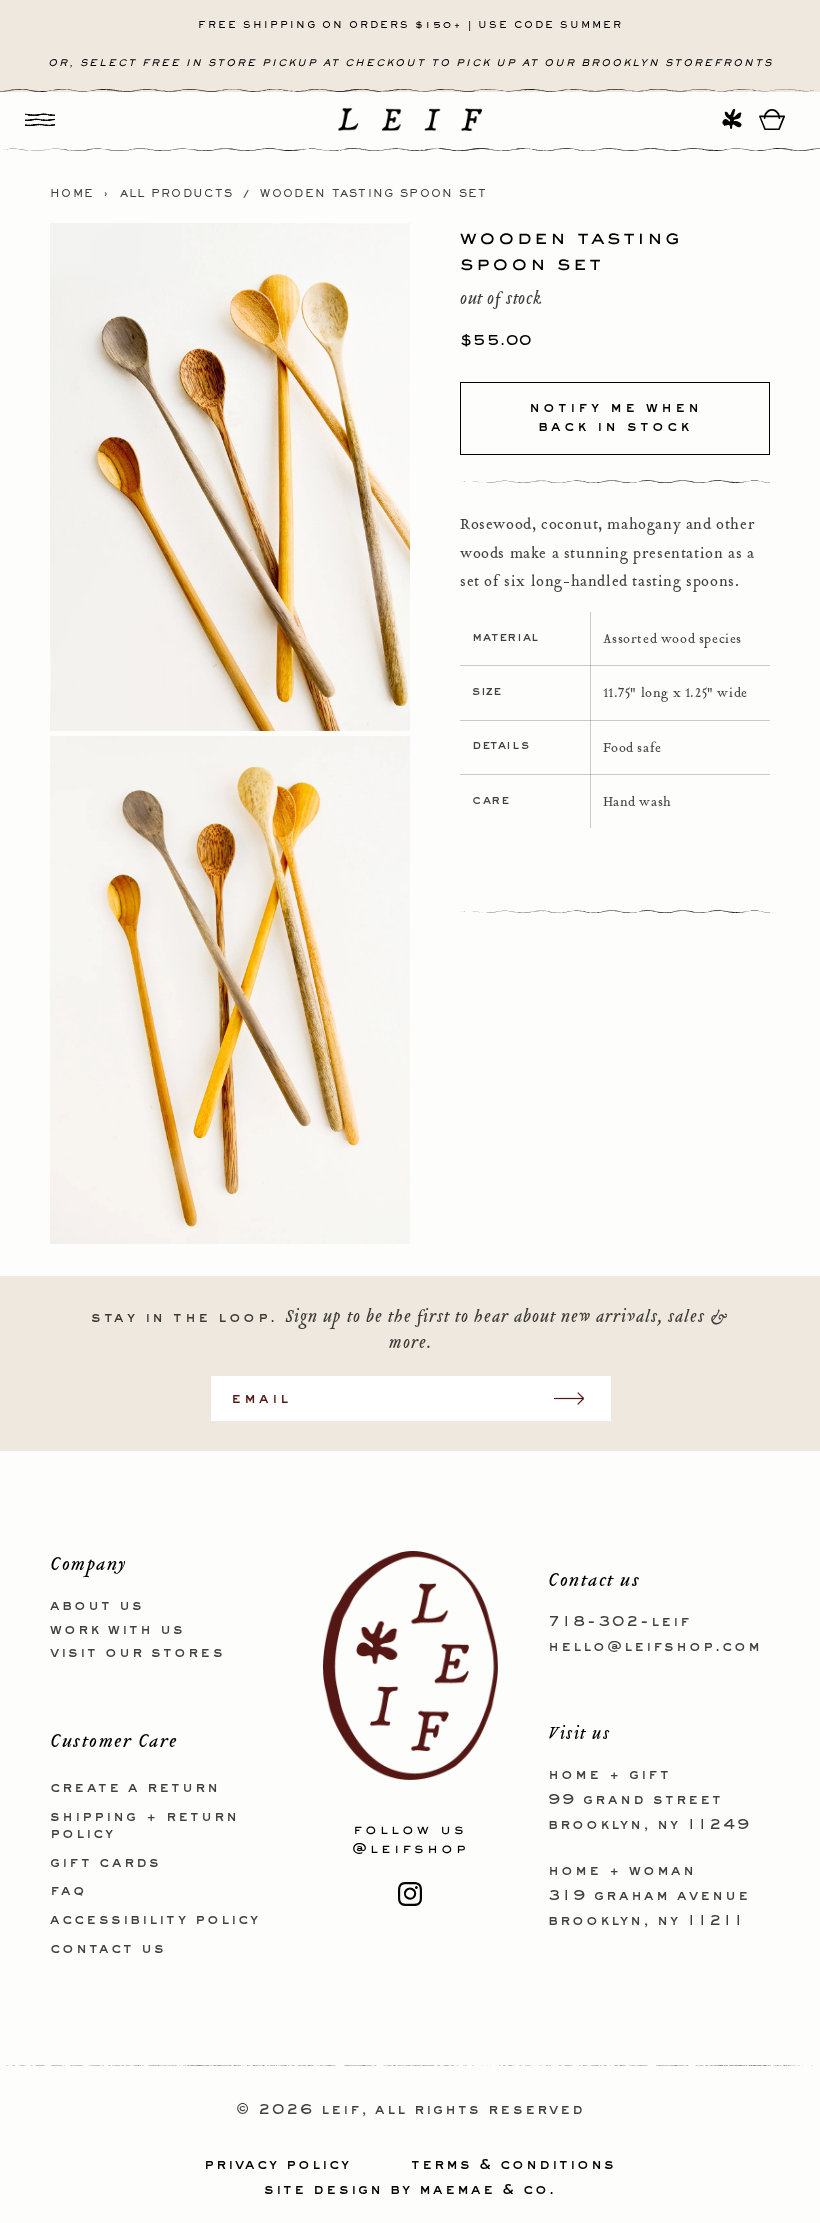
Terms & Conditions (513, 2165)
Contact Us (108, 1949)
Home (72, 194)
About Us (97, 1606)
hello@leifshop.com (655, 1647)
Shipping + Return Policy (144, 1825)
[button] (40, 119)
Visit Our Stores (137, 1653)
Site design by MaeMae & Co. (410, 2190)
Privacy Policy (277, 2165)
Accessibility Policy (155, 1920)
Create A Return (135, 1788)
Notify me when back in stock (615, 418)
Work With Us (117, 1630)
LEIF (341, 2110)
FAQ (68, 1891)
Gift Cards (105, 1863)
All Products (177, 194)
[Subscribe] (579, 1398)
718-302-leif (619, 1622)
